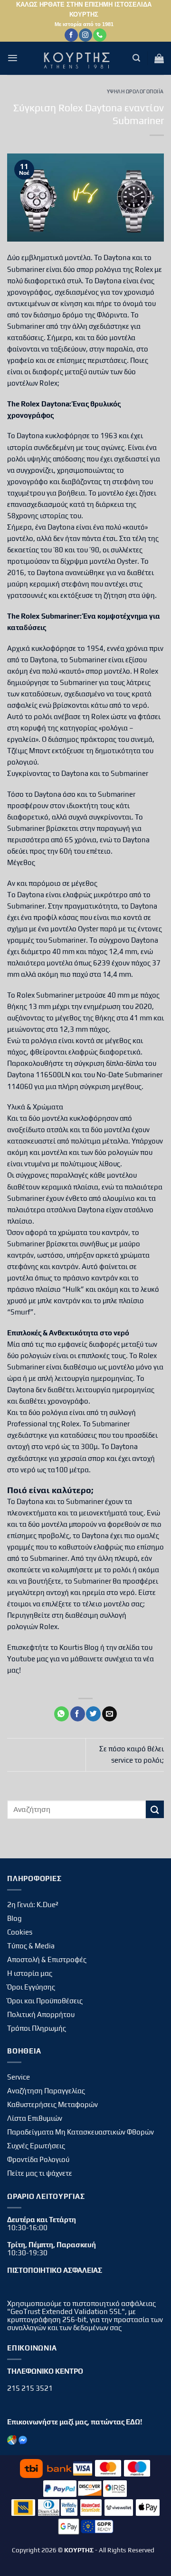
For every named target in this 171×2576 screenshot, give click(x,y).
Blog (14, 1918)
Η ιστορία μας (30, 1973)
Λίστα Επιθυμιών (35, 2118)
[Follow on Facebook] (71, 35)
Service (19, 2077)
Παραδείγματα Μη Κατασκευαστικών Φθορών (81, 2132)
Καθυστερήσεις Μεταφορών (52, 2104)
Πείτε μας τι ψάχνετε (40, 2173)
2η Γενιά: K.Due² (33, 1905)
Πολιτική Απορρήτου (41, 2014)
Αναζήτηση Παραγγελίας (46, 2091)
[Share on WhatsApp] (62, 1714)
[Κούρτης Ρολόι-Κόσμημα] (78, 58)
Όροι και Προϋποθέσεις (45, 2001)
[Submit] (155, 1809)
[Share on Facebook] (78, 1714)
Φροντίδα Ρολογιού (38, 2159)
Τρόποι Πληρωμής (37, 2028)
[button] (13, 58)
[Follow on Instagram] (85, 35)
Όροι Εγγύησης (31, 1987)
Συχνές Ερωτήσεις (36, 2146)
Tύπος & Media (31, 1946)
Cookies (20, 1932)
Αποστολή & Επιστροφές (47, 1959)
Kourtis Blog (79, 1647)
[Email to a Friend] (109, 1714)
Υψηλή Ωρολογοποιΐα (135, 91)
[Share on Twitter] (93, 1714)
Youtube (21, 1659)
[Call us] (100, 35)
